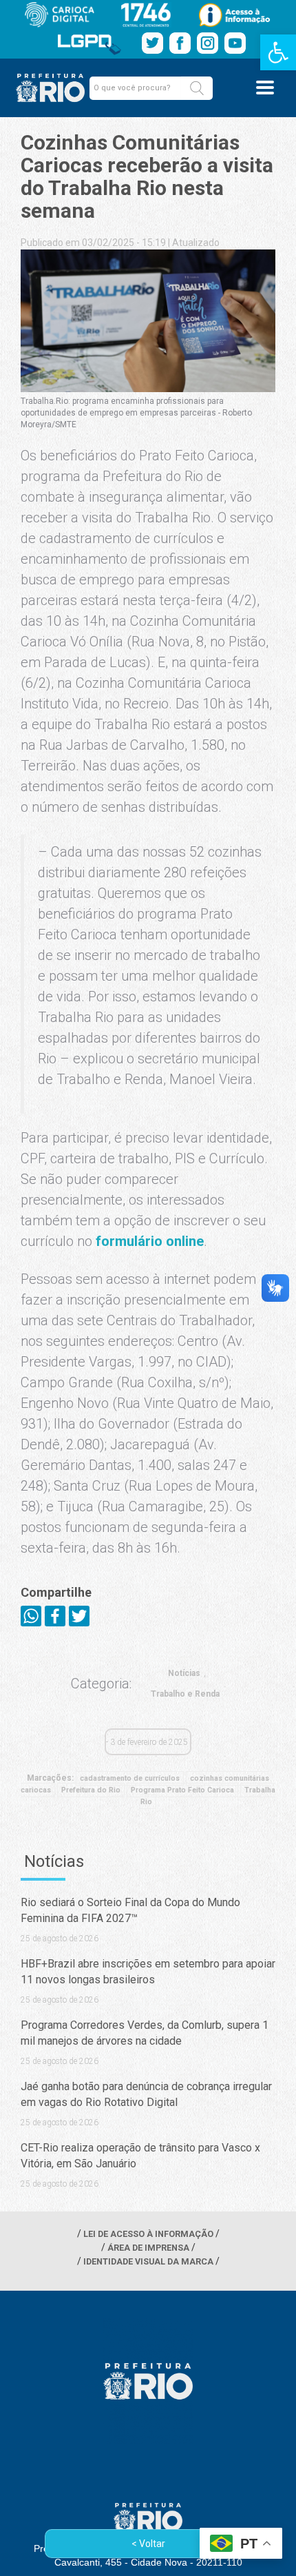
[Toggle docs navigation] (265, 88)
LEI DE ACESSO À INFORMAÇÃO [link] (148, 2234)
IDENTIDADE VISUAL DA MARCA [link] (148, 2261)
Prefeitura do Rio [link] (91, 1790)
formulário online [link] (150, 1241)
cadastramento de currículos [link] (130, 1778)
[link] (278, 52)
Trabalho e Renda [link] (185, 1694)
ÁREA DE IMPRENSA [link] (148, 2248)
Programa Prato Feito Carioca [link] (182, 1790)
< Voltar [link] (148, 2544)
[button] (197, 88)
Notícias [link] (184, 1673)
